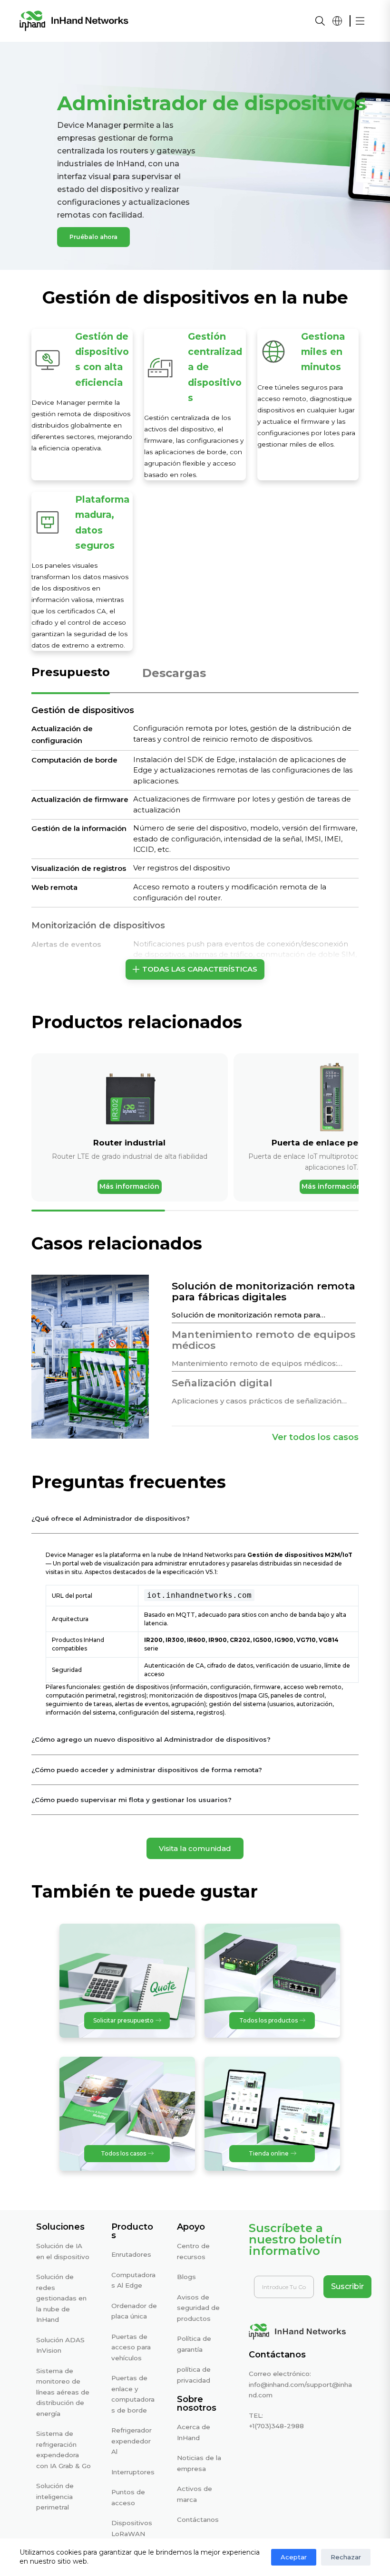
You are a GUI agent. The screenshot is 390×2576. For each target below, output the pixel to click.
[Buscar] (320, 21)
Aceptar (294, 2557)
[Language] (337, 21)
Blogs (186, 2277)
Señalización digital (222, 1383)
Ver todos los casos (315, 1437)
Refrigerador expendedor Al (132, 2441)
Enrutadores (131, 2254)
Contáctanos (198, 2519)
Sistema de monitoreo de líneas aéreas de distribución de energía (63, 2392)
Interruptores (133, 2472)
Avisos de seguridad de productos (198, 2308)
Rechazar (346, 2557)
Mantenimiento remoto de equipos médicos (263, 1340)
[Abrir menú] (360, 21)
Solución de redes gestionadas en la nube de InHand (61, 2298)
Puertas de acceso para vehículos (131, 2347)
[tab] (71, 678)
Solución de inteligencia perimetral (55, 2496)
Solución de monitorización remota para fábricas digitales (263, 1291)
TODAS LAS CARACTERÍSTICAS (200, 969)
